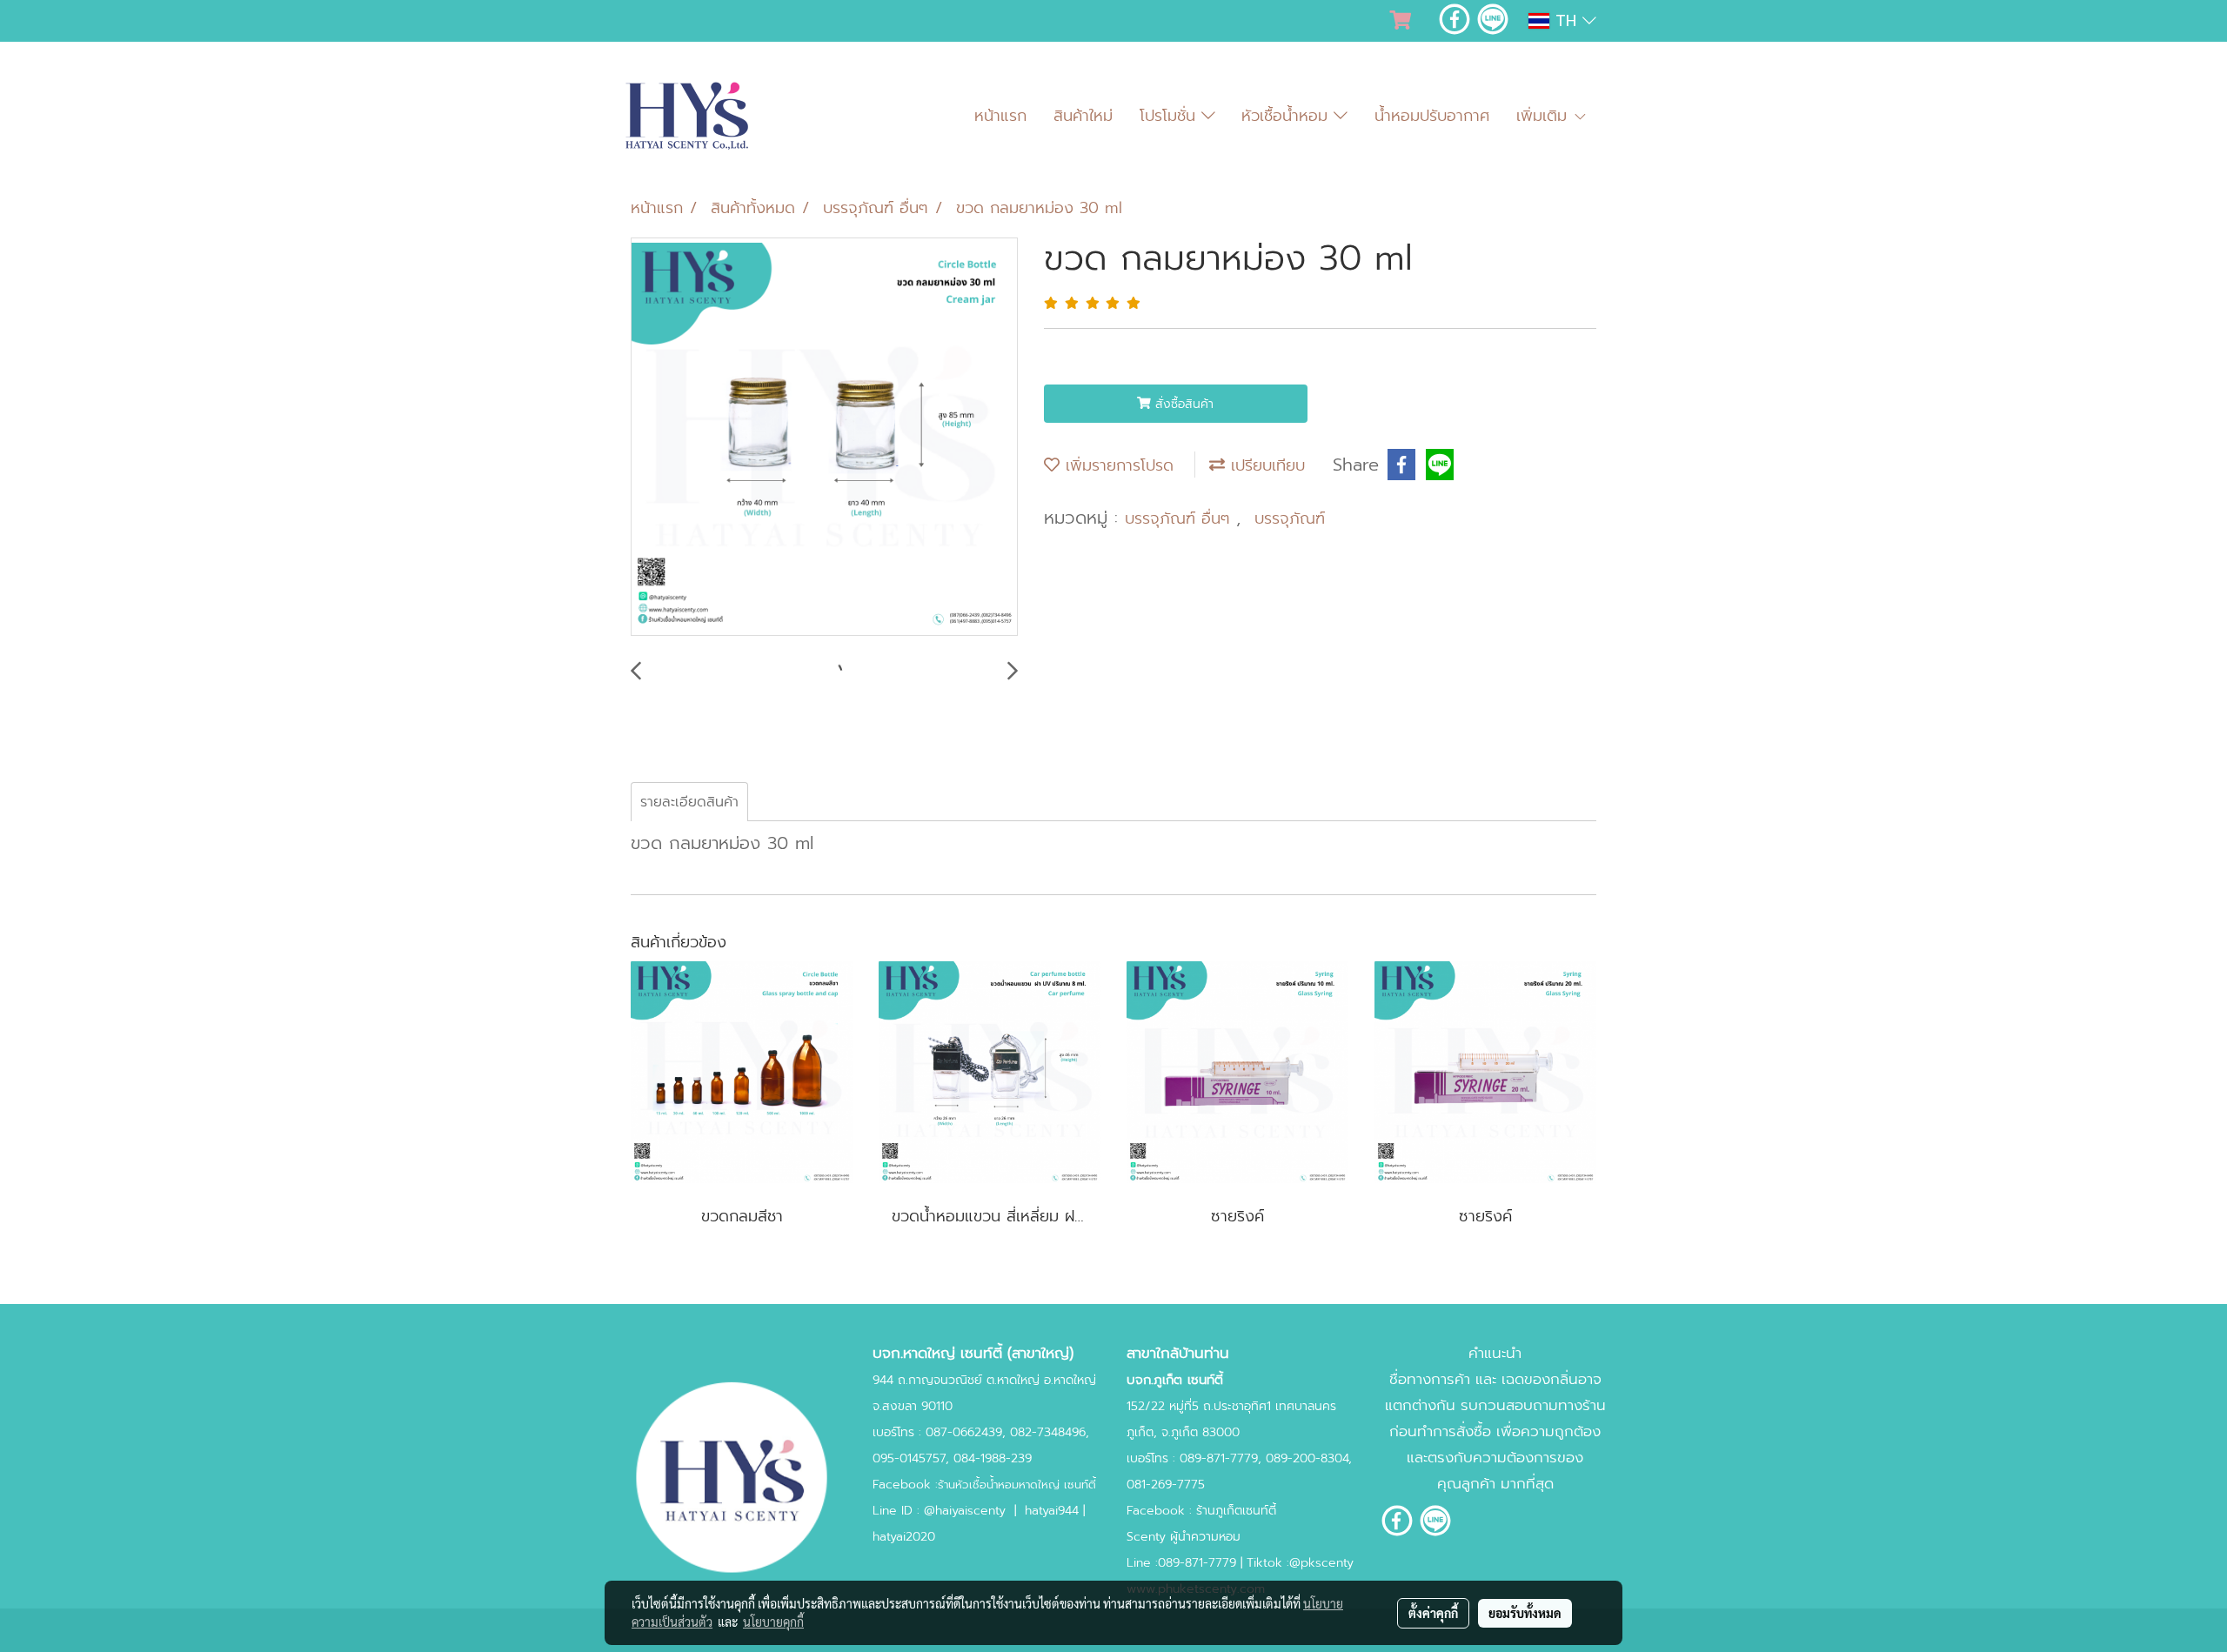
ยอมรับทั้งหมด (1525, 1613)
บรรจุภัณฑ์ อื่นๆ (1180, 518)
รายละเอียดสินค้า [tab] (689, 802)
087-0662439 (964, 1432)
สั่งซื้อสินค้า (1182, 404)
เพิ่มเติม (1545, 116)
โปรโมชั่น (1170, 116)
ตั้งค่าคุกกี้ (1433, 1613)
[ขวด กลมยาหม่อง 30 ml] (824, 438)
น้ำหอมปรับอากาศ (1432, 116)
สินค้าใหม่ (1083, 116)
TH (1566, 21)
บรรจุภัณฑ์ (1290, 518)
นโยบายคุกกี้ (773, 1622)
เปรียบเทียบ (1265, 465)
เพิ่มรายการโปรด (1117, 465)
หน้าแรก (1000, 116)
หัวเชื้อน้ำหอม (1287, 116)
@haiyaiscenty (965, 1511)
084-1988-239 (993, 1458)
